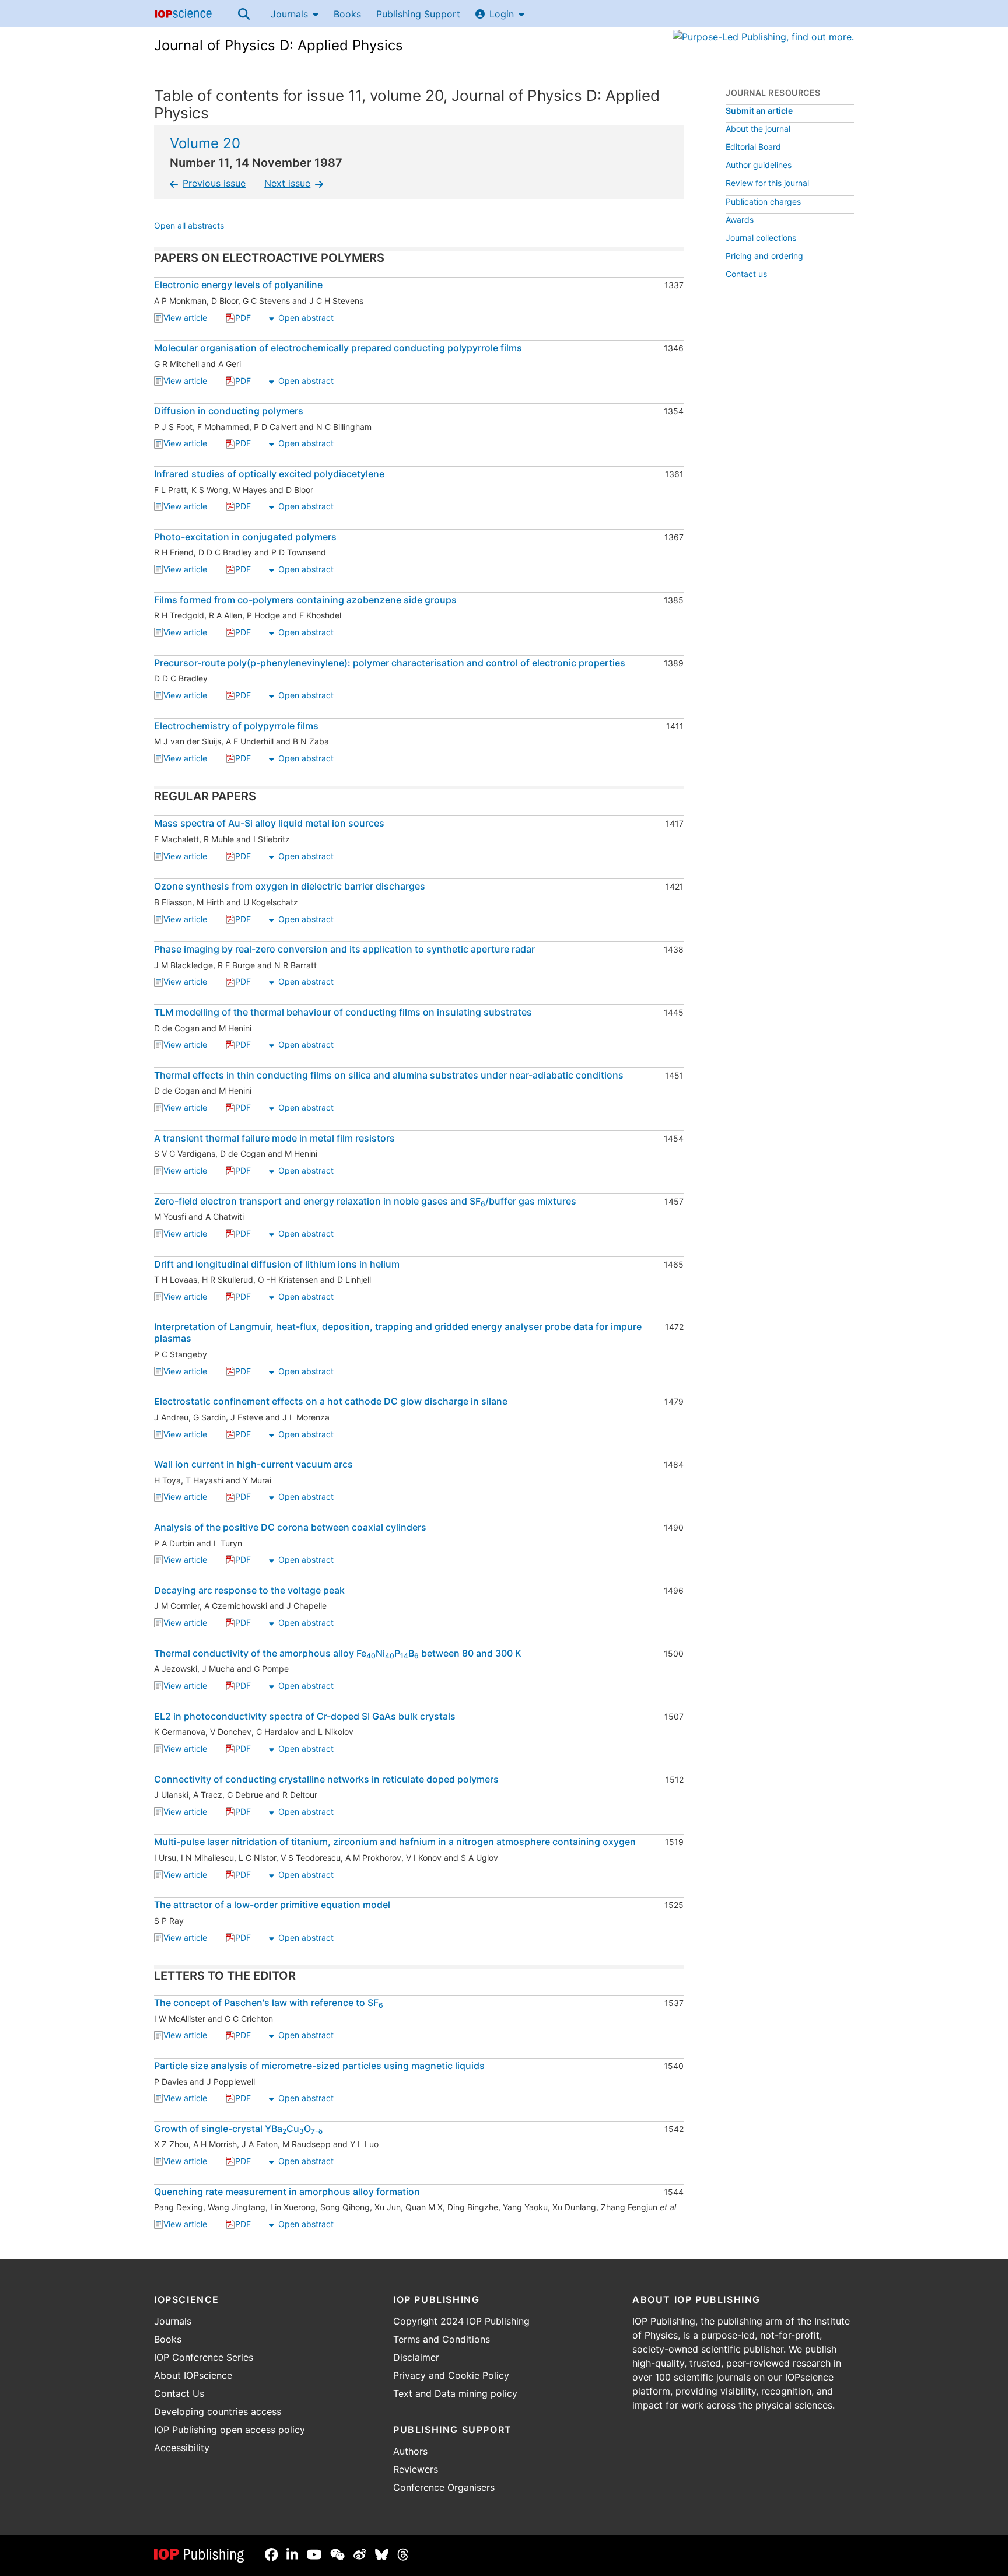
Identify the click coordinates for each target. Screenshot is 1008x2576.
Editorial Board (753, 147)
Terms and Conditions (442, 2339)
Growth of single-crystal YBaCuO (238, 2129)
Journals (289, 14)
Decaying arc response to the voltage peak (249, 1590)
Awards (740, 220)
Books (347, 14)
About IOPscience (193, 2375)
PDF (243, 319)
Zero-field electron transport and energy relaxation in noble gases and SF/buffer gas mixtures (365, 1201)
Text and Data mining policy (455, 2393)
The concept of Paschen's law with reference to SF (269, 2003)
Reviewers (416, 2469)
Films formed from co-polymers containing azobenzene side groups (305, 600)
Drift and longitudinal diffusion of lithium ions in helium (277, 1264)
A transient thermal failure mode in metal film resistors (274, 1138)
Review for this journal (767, 183)
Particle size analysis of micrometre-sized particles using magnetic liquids (319, 2066)
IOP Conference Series (204, 2357)
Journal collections (761, 238)
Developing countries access (218, 2411)
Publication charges (763, 202)
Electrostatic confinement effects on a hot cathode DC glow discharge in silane (331, 1401)
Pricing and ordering (764, 256)
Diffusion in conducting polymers (229, 411)
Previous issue (214, 183)
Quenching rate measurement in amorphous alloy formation (287, 2192)
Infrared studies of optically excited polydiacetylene (269, 474)
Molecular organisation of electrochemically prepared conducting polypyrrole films (338, 348)
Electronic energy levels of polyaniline (238, 285)
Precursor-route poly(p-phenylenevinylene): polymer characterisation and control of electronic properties (390, 663)
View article (185, 319)
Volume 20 (205, 143)
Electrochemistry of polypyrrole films (236, 726)
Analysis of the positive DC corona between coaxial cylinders (290, 1527)
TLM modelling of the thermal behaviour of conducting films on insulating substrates (343, 1012)
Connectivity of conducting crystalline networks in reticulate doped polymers (326, 1779)
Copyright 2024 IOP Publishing (461, 2321)
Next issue (287, 183)
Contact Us (179, 2393)
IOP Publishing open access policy (230, 2430)
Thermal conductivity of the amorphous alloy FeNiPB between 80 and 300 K (338, 1653)
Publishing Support (418, 14)
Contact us (746, 274)
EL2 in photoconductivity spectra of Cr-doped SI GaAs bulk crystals (305, 1716)
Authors (410, 2451)
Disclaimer (416, 2357)
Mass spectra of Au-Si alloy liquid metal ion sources (269, 823)
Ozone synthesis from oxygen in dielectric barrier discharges (290, 886)
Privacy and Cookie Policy (451, 2375)
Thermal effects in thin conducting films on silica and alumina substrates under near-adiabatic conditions (389, 1075)
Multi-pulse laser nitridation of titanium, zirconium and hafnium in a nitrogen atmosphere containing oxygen (395, 1842)
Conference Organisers (444, 2487)
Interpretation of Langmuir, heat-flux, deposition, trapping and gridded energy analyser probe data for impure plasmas (398, 1332)
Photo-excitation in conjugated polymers (245, 537)
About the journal (758, 129)
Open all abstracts (189, 227)
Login (502, 14)
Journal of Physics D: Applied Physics (279, 45)
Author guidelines (759, 165)
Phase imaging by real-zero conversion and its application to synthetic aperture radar (344, 949)
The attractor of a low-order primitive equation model (272, 1905)
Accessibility (182, 2448)
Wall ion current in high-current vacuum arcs (253, 1464)
